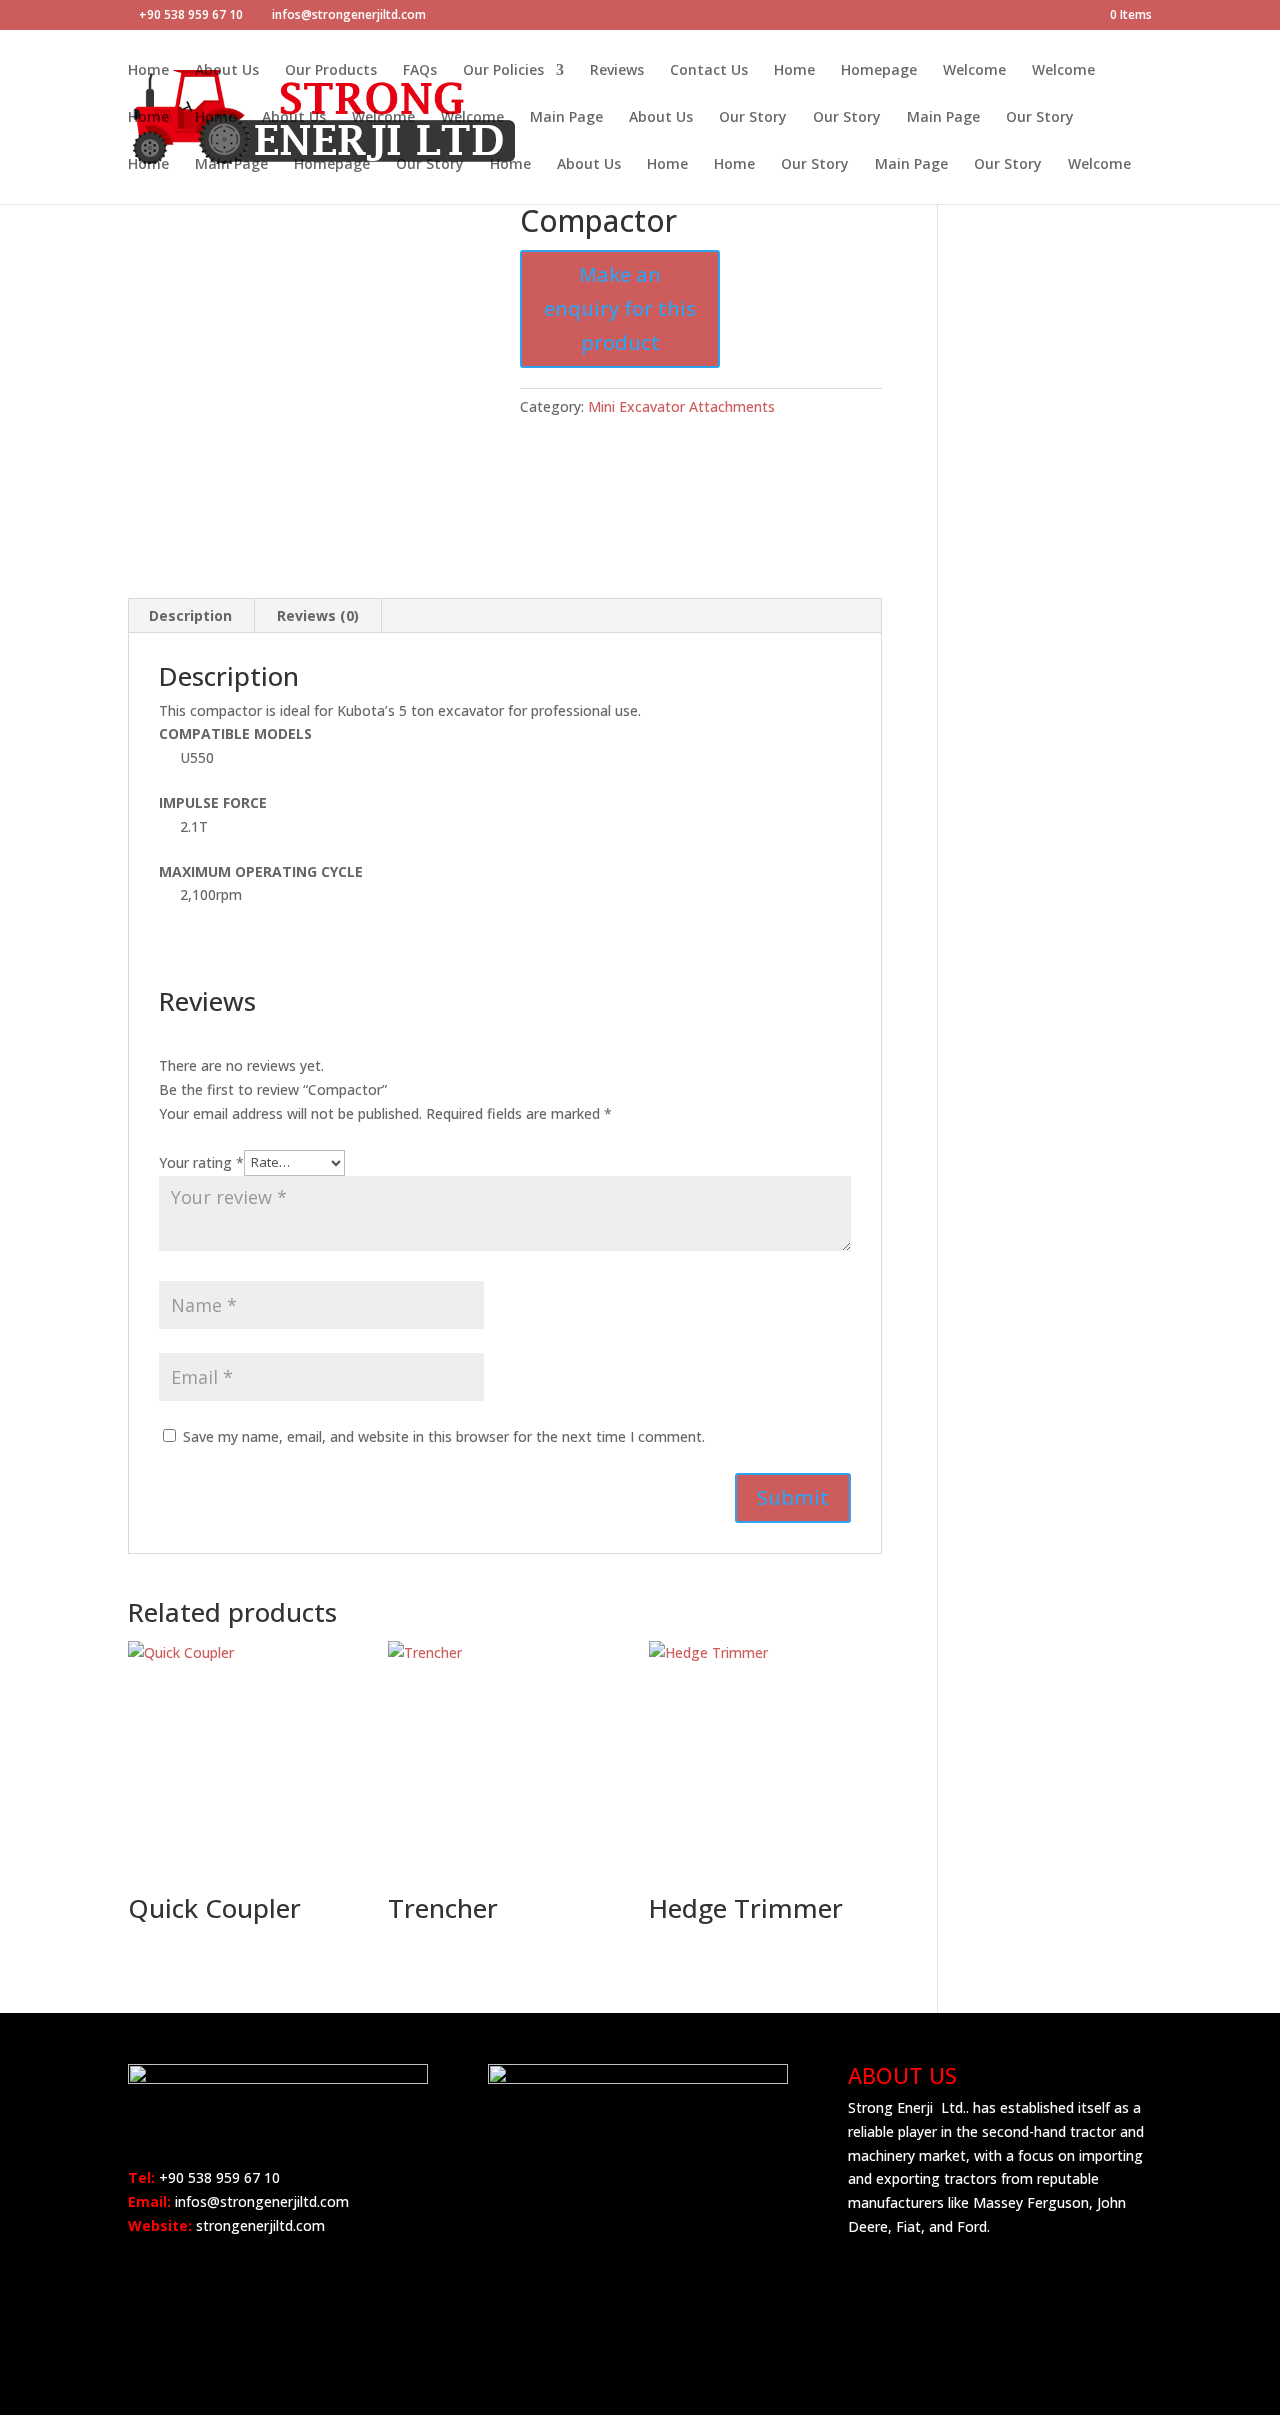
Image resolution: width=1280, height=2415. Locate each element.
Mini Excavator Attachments (681, 406)
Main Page (566, 118)
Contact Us (709, 71)
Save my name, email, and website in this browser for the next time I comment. (444, 1436)
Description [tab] (190, 615)
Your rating (201, 1161)
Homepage (879, 71)
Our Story (753, 118)
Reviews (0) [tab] (318, 615)
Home (148, 71)
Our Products (331, 71)
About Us (227, 71)
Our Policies (503, 71)
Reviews (617, 71)
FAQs (420, 71)
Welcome (974, 71)
